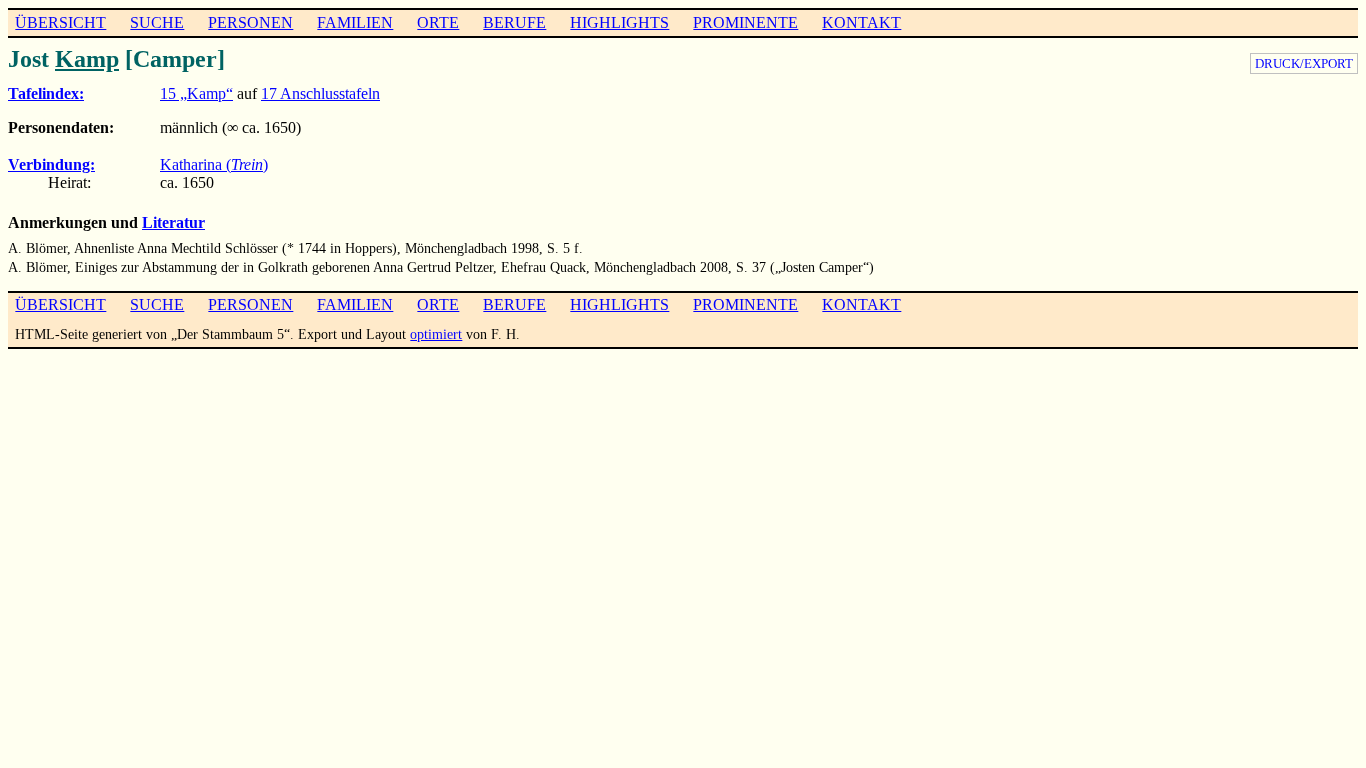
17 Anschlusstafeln (320, 93)
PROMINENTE (745, 22)
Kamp (87, 59)
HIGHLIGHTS (619, 22)
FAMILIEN (355, 22)
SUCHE (157, 22)
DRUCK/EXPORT (1304, 63)
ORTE (438, 22)
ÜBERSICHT (60, 22)
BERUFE (514, 22)
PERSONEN (250, 22)
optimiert (436, 334)
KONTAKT (861, 22)
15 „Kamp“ (196, 93)
